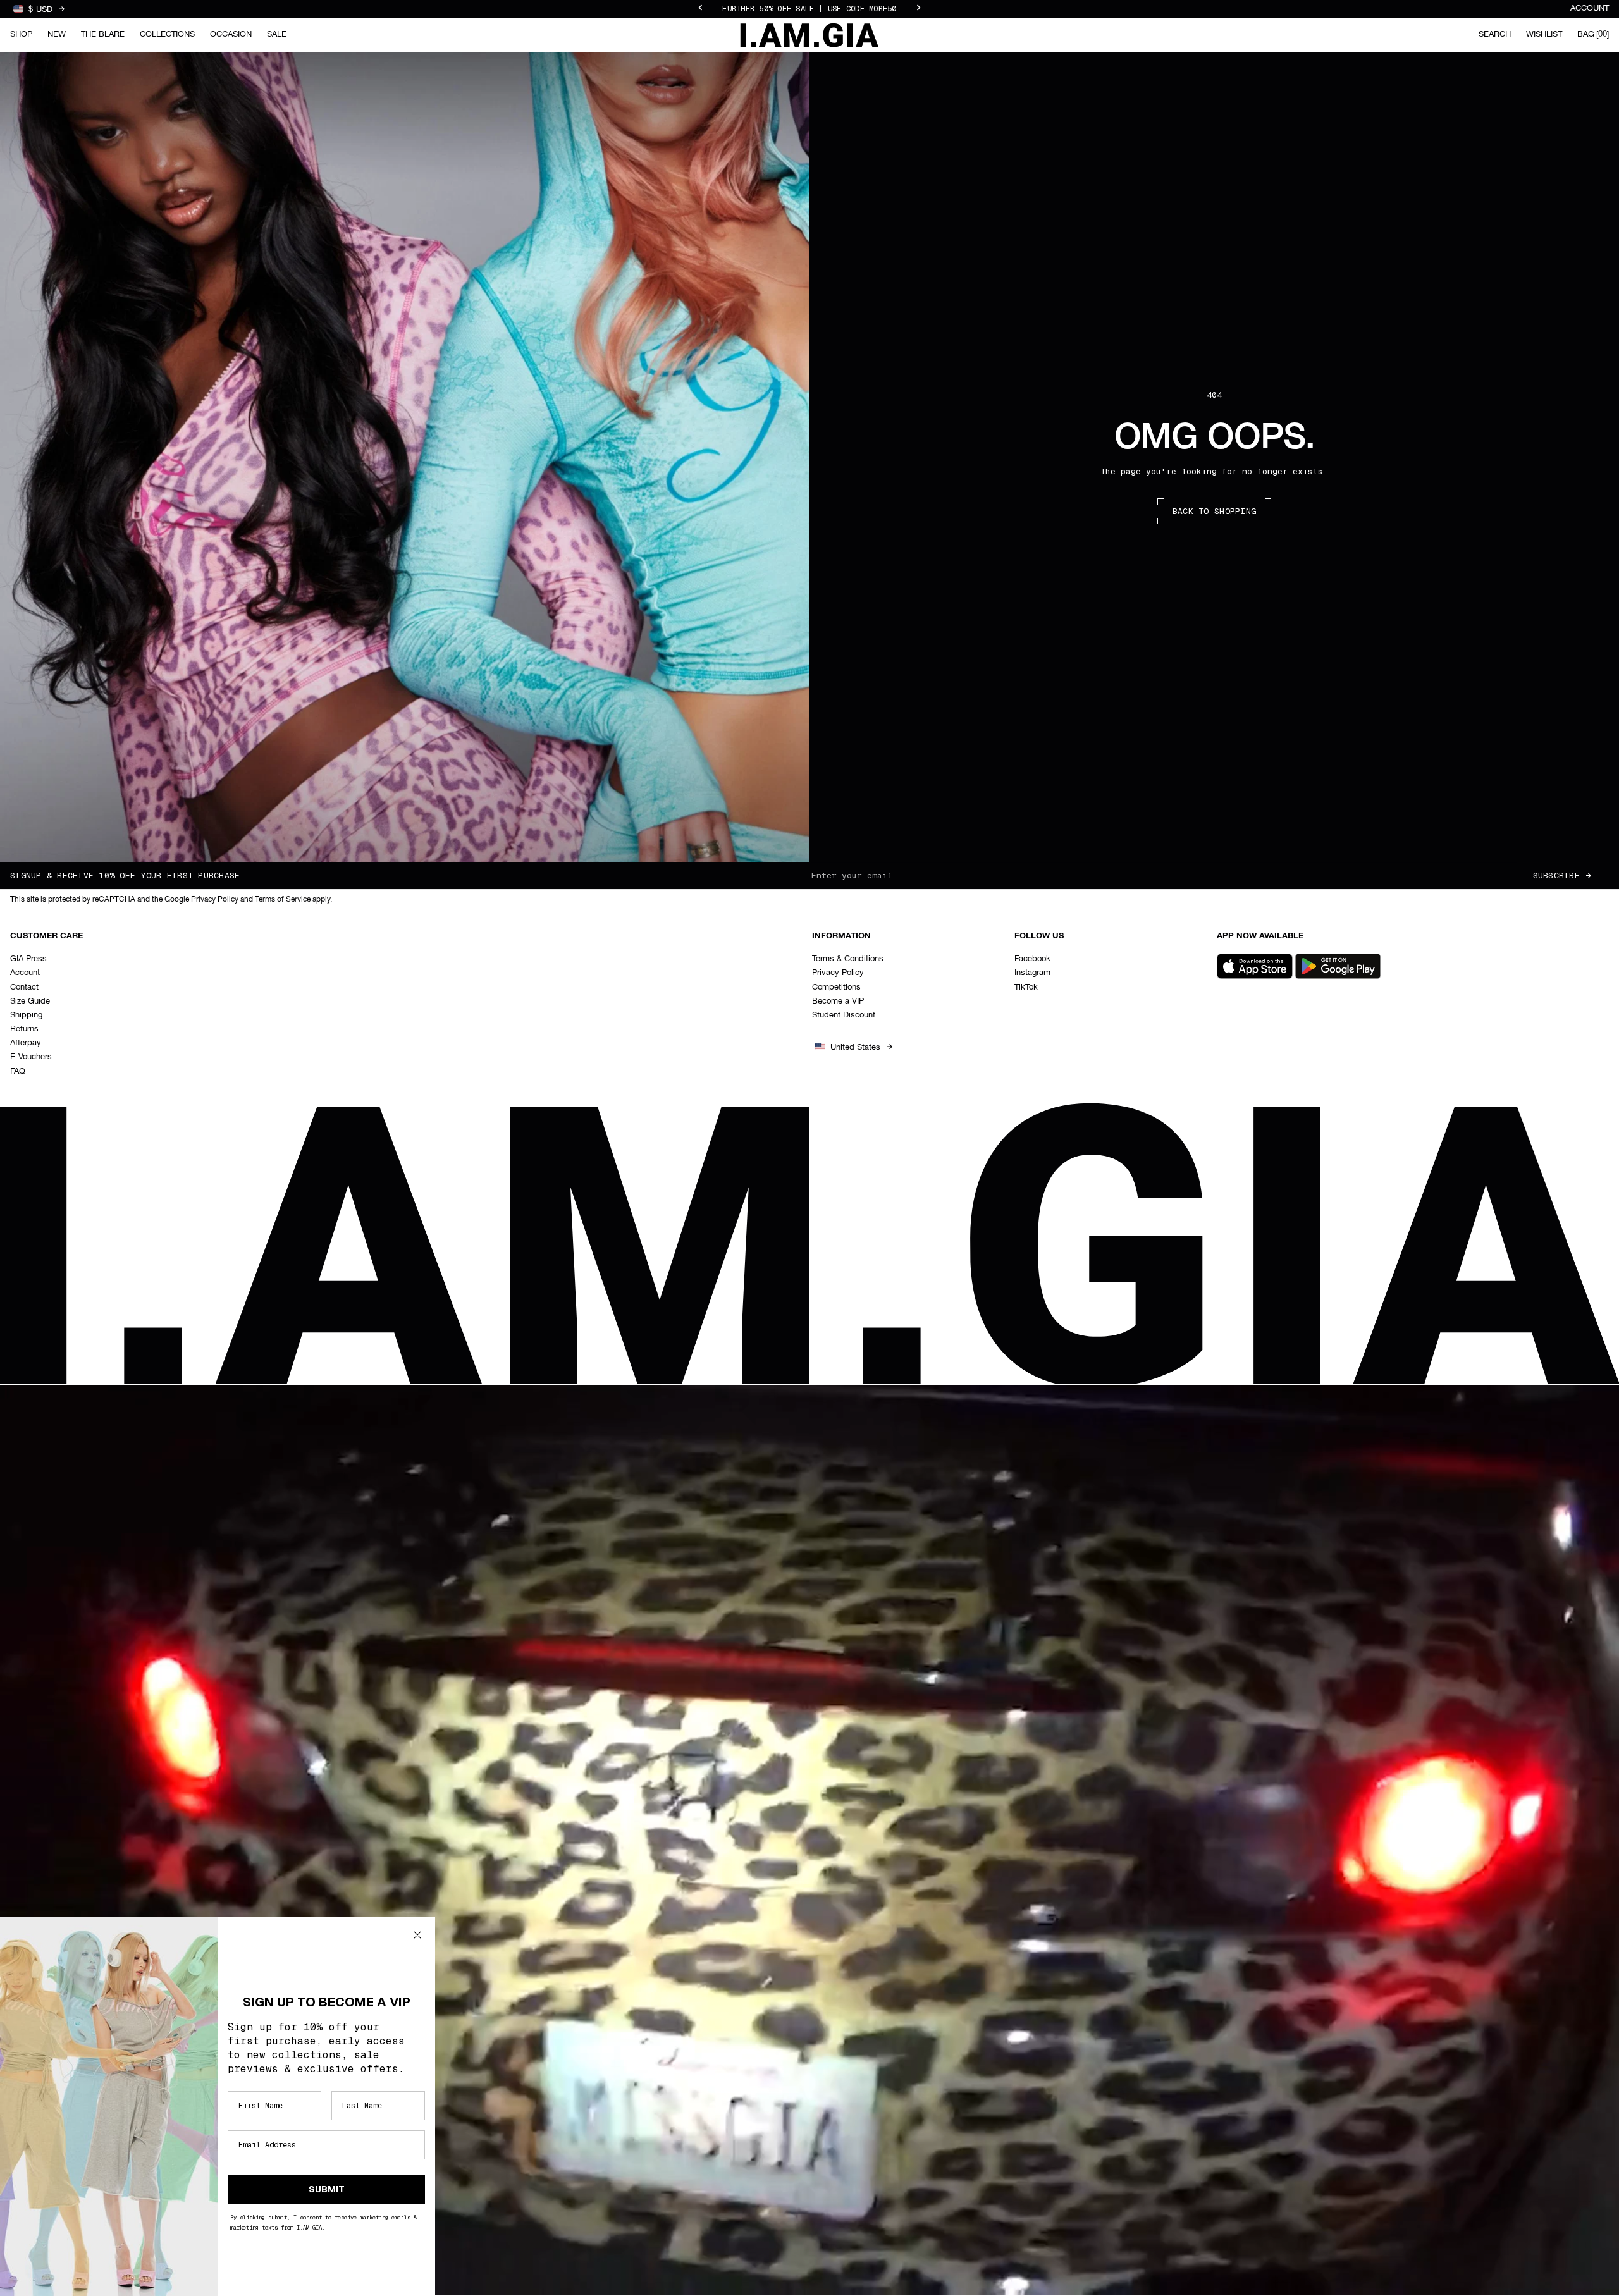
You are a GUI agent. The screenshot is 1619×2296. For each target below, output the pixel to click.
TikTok (1026, 987)
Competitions (836, 987)
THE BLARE (103, 34)
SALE (277, 34)
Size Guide (30, 1001)
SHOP (21, 34)
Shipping (26, 1015)
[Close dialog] (417, 1935)
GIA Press (28, 959)
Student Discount (844, 1015)
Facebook (1032, 959)
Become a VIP (838, 1001)
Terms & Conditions (848, 959)
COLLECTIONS (167, 34)
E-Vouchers (31, 1057)
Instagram (1032, 973)
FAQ (18, 1071)
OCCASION (231, 34)
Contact (24, 987)
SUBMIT (327, 2189)
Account (1590, 9)
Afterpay (26, 1043)
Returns (24, 1029)
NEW (57, 34)
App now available (1260, 936)
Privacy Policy (838, 973)
